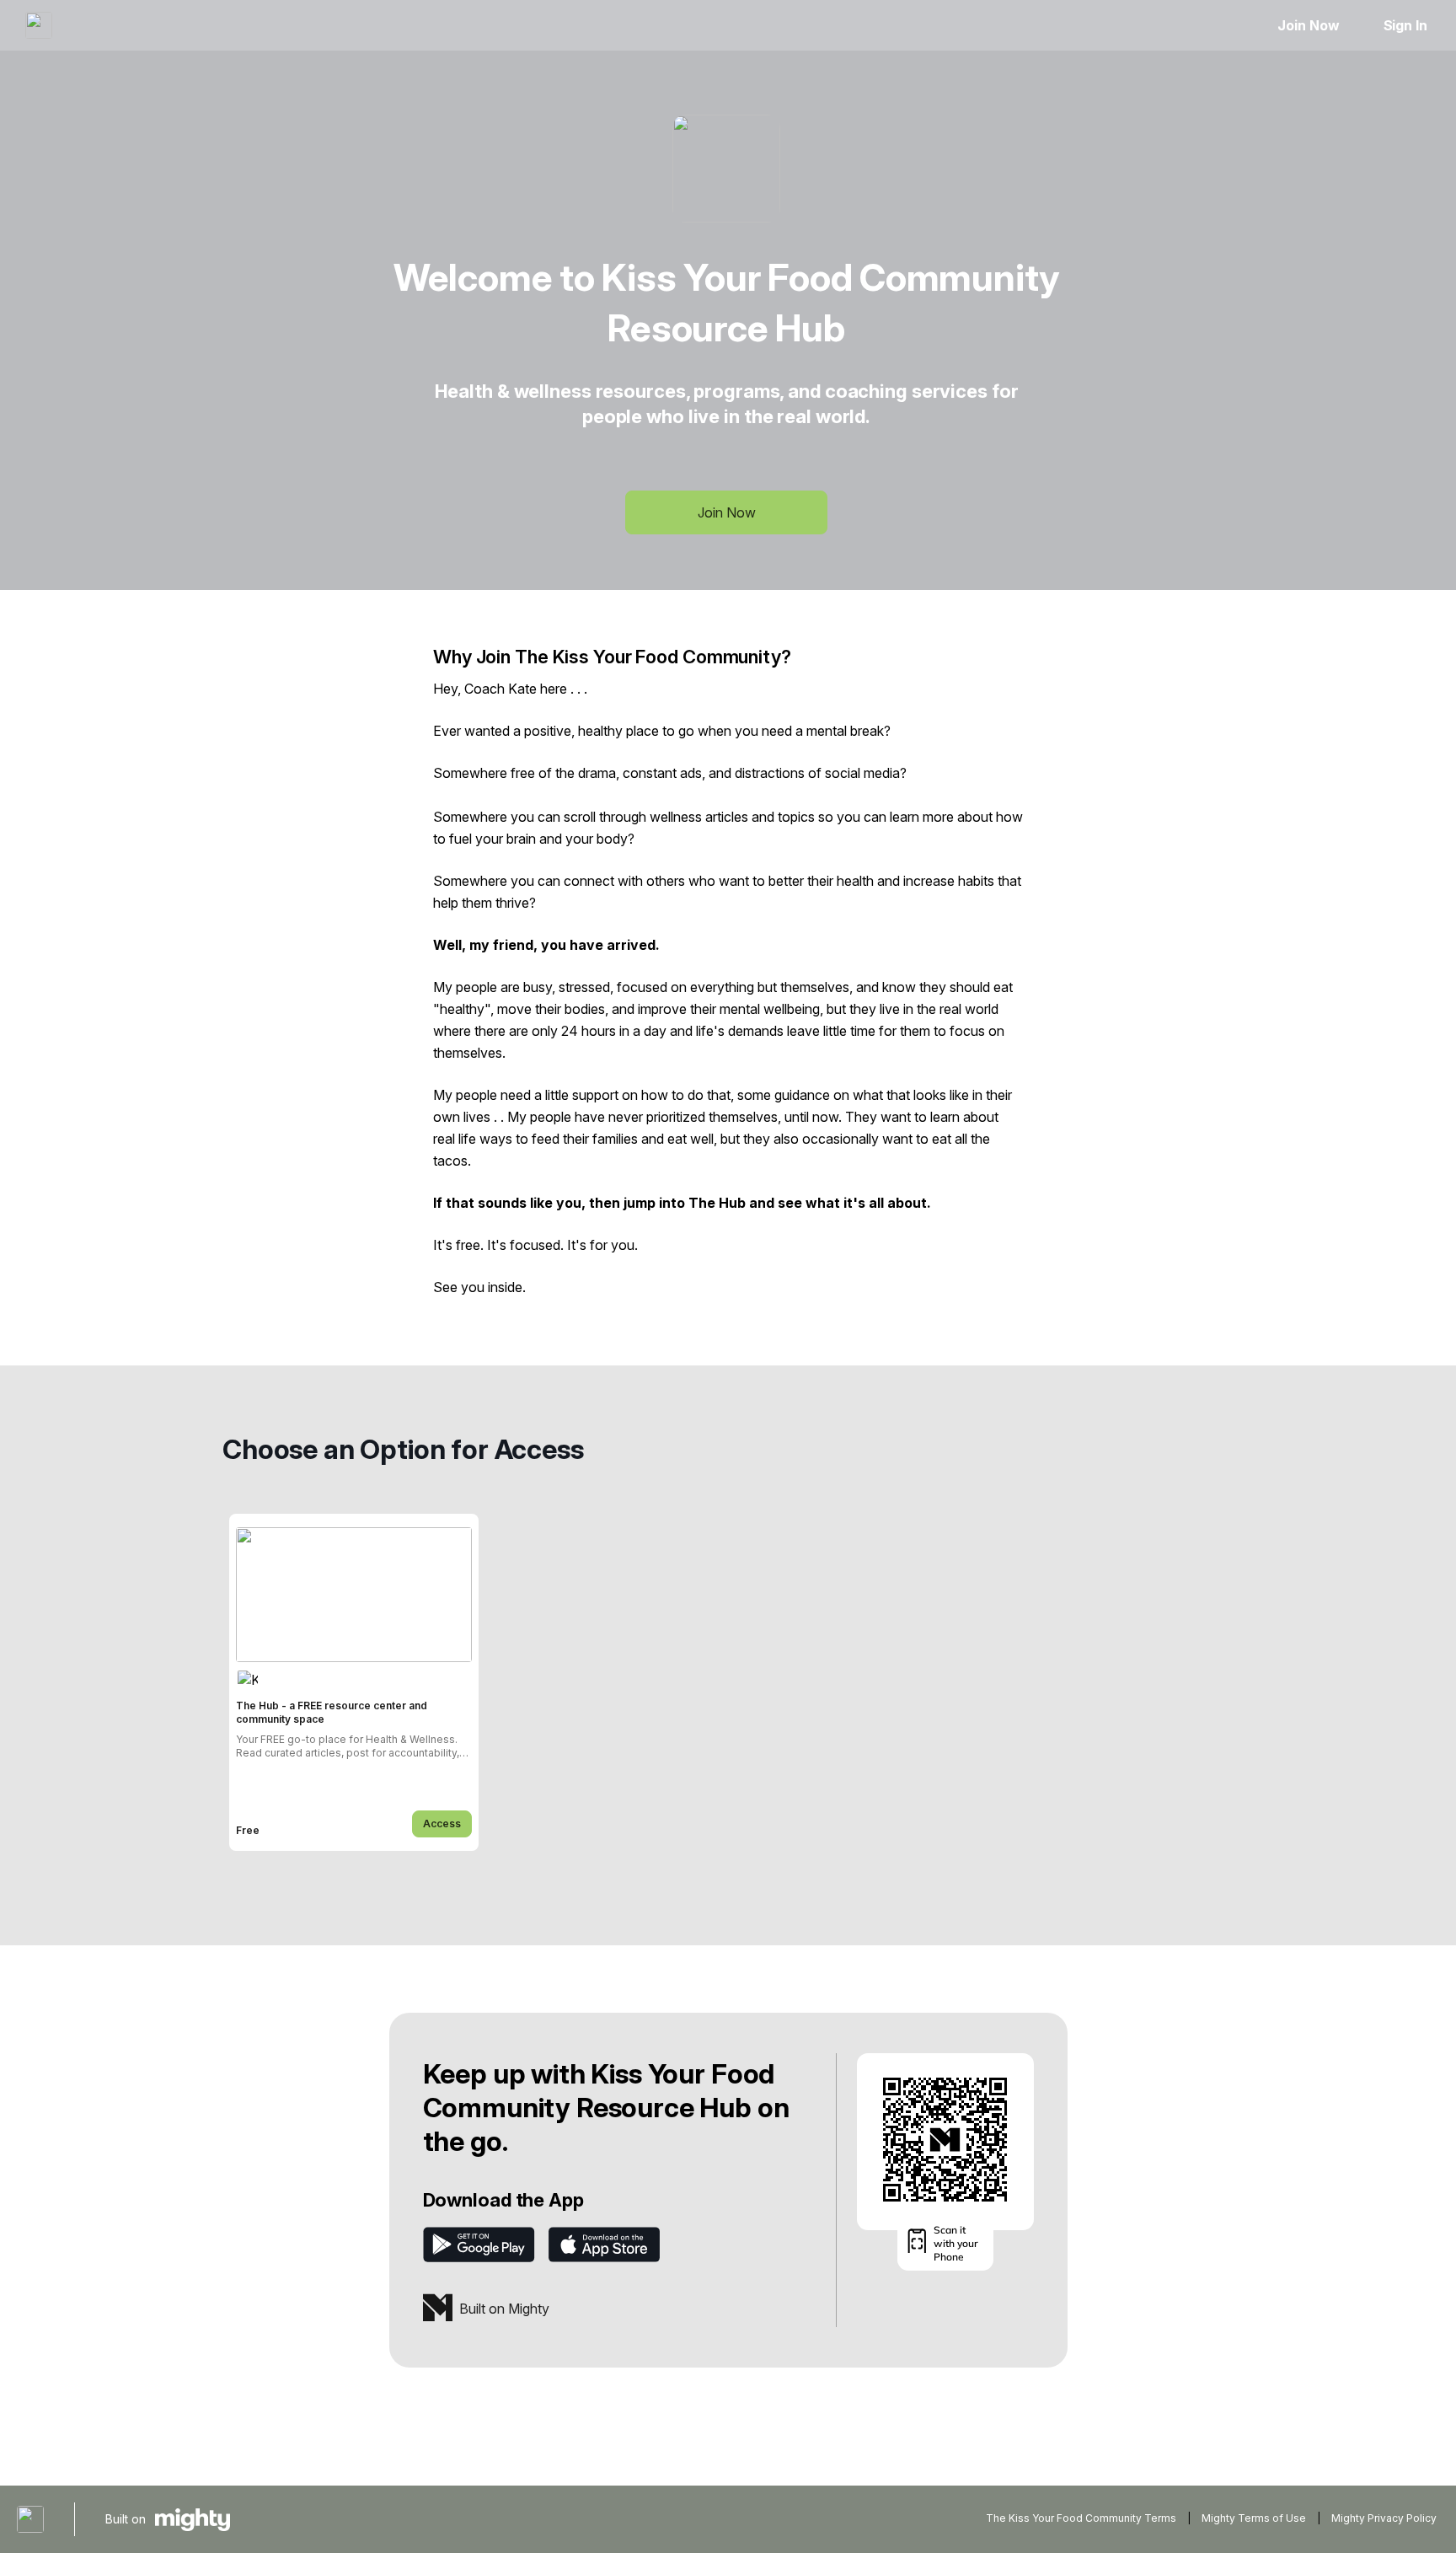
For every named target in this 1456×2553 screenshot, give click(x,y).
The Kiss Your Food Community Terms (1081, 2518)
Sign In (1405, 25)
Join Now (1308, 25)
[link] (354, 1682)
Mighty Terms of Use (1254, 2518)
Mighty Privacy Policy (1384, 2518)
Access (442, 1824)
